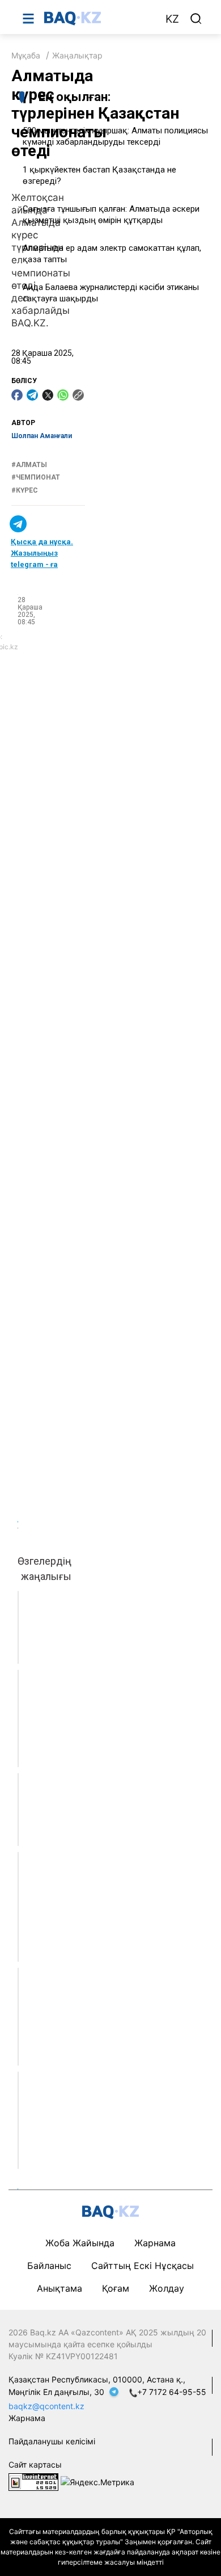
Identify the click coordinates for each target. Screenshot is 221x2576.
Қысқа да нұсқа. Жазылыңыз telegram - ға (42, 553)
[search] (196, 19)
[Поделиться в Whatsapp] (63, 395)
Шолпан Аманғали (42, 436)
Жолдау (167, 2288)
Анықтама (59, 2288)
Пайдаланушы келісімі (52, 2441)
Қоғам (116, 2288)
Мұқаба (26, 55)
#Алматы (29, 465)
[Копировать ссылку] (78, 395)
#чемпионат (36, 477)
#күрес (25, 490)
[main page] (99, 18)
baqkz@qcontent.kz (46, 2406)
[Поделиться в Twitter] (48, 395)
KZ (172, 19)
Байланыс (49, 2266)
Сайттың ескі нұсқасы (143, 2266)
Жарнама (155, 2243)
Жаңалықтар (77, 55)
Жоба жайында (80, 2243)
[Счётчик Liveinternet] (33, 2481)
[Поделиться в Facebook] (17, 395)
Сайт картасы (35, 2464)
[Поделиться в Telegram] (32, 395)
